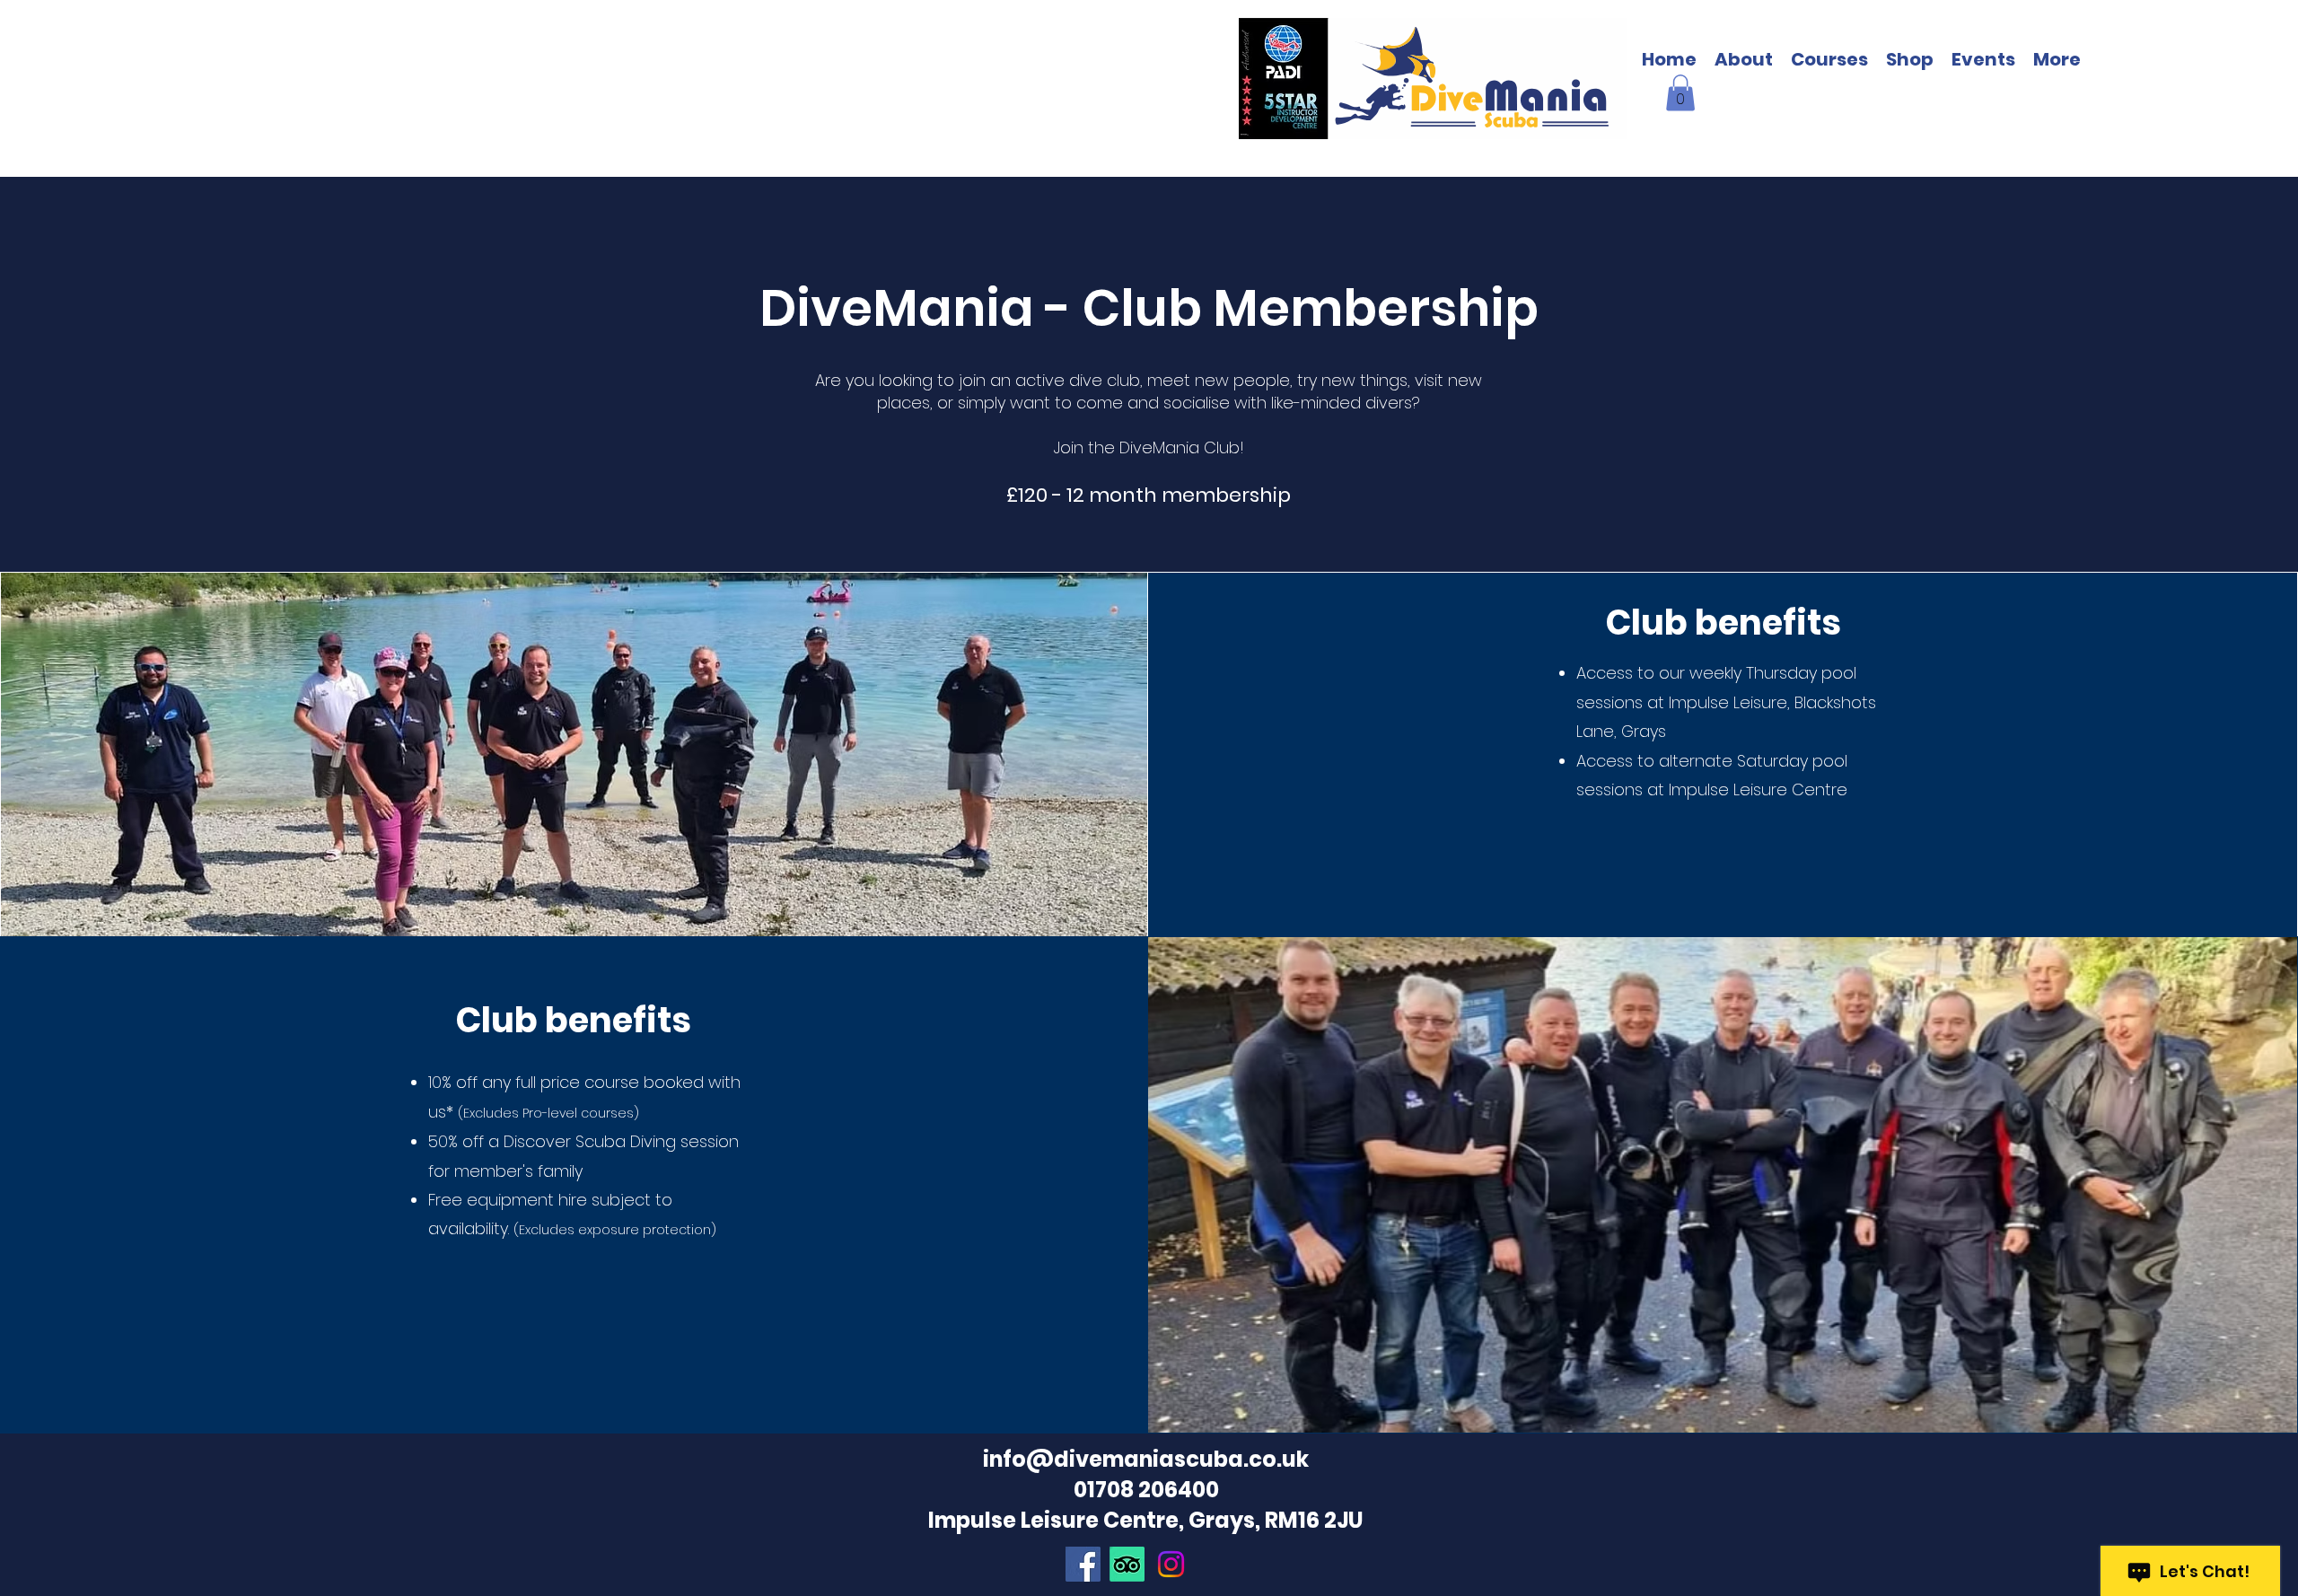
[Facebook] (1083, 1564)
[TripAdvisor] (1127, 1564)
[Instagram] (1171, 1564)
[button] (2057, 60)
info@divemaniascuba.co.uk (1146, 1459)
